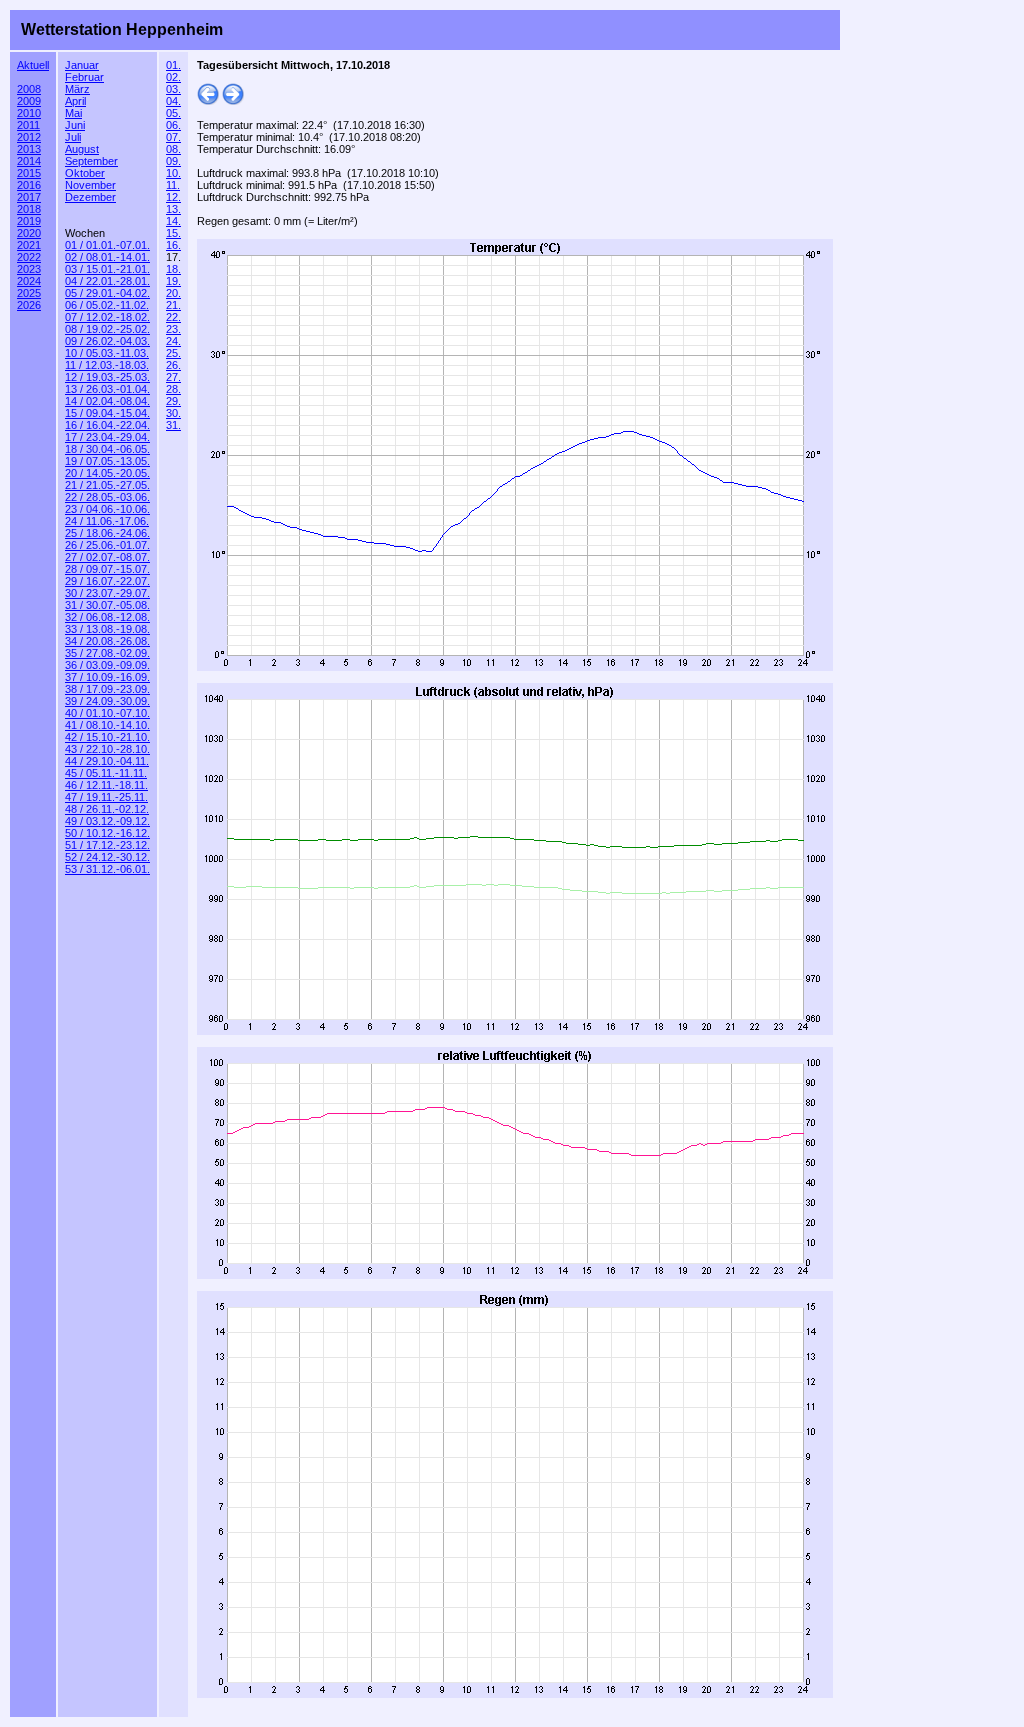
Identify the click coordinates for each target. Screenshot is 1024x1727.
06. (173, 125)
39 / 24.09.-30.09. (107, 701)
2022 (29, 257)
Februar (84, 77)
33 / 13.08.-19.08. (107, 629)
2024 (29, 281)
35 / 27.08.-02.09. (107, 653)
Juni (75, 125)
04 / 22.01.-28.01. (107, 281)
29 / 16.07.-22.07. (107, 581)
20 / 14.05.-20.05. (107, 473)
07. (173, 137)
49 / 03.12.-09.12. (107, 821)
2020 (29, 233)
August (82, 149)
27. (173, 377)
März (77, 89)
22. (173, 317)
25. (173, 353)
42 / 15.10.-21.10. (107, 737)
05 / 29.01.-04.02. (107, 293)
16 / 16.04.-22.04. (107, 425)
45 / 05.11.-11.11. (106, 773)
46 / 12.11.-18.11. (106, 785)
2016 (29, 185)
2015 (29, 173)
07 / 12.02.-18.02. (107, 317)
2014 (29, 161)
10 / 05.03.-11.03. (107, 353)
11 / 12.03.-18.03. (107, 365)
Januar (82, 65)
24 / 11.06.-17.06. (107, 521)
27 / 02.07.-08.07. (107, 557)
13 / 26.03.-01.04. (107, 389)
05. (173, 113)
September (91, 161)
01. (173, 65)
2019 (29, 221)
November (90, 185)
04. (173, 101)
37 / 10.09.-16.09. (107, 677)
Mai (73, 113)
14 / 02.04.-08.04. (107, 401)
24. (173, 341)
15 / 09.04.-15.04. (107, 413)
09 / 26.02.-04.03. (107, 341)
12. (173, 197)
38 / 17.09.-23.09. (107, 689)
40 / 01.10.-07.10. (107, 713)
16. (173, 245)
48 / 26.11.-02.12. (107, 809)
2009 (29, 101)
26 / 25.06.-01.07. (107, 545)
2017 (29, 197)
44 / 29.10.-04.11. (107, 761)
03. (173, 89)
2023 (29, 269)
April (75, 101)
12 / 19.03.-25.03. (107, 377)
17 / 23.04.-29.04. (107, 437)
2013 (29, 149)
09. (173, 161)
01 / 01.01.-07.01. (107, 245)
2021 (29, 245)
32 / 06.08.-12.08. (107, 617)
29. (173, 401)
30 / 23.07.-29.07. (107, 593)
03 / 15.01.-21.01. (107, 269)
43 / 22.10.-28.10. (107, 749)
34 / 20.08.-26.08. (107, 641)
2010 (29, 113)
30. (173, 413)
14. (173, 221)
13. (173, 209)
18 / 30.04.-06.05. (107, 449)
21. (173, 305)
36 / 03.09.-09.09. (107, 665)
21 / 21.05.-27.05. (107, 485)
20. (173, 293)
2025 (29, 293)
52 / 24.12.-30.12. (107, 857)
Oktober (85, 173)
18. (173, 269)
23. (173, 329)
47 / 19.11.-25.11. (106, 797)
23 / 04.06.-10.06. (107, 509)
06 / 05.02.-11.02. (107, 305)
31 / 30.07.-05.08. (107, 605)
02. (173, 77)
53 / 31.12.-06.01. (107, 869)
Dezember (90, 197)
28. (173, 389)
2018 (29, 209)
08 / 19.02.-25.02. (107, 329)
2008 (29, 89)
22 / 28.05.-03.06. (107, 497)
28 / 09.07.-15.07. (107, 569)
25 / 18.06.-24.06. (107, 533)
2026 (29, 305)
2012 (29, 137)
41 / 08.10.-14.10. (107, 725)
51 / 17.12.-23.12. (107, 845)
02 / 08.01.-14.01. (107, 257)
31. (173, 425)
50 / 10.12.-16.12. (107, 833)
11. (173, 185)
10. (173, 173)
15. (173, 233)
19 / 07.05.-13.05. (107, 461)
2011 (28, 125)
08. (173, 149)
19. (173, 281)
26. (173, 365)
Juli (73, 137)
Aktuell (33, 65)
